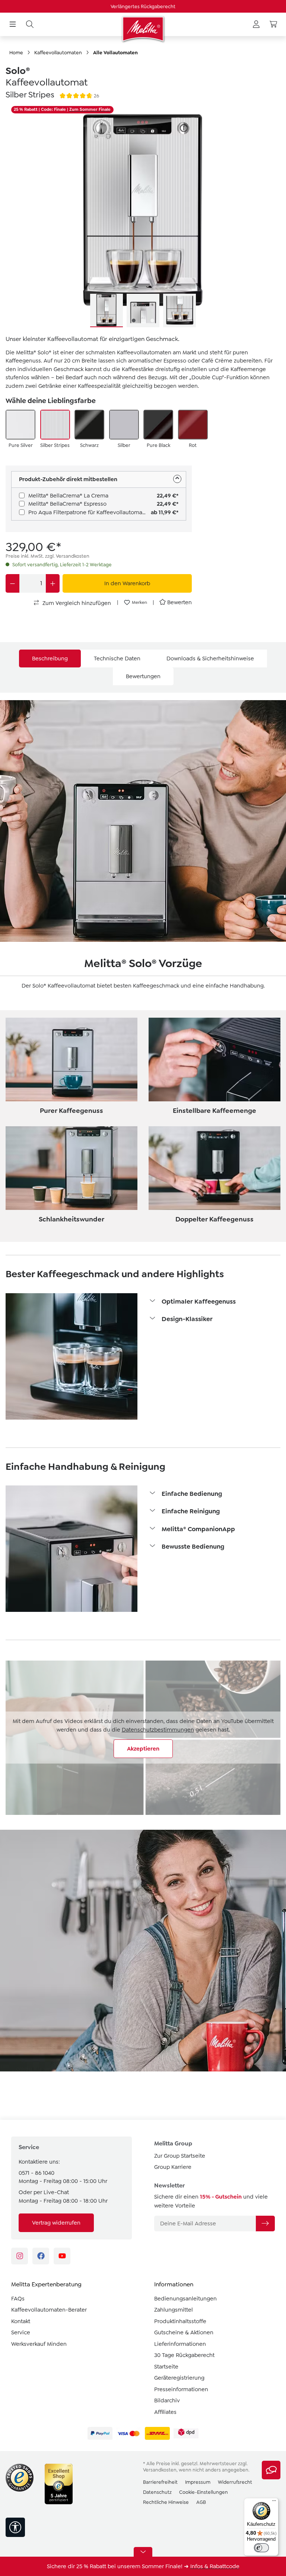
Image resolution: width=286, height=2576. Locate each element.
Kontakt (21, 2321)
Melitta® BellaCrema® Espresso (67, 504)
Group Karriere (173, 2167)
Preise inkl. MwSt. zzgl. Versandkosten (47, 556)
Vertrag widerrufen (56, 2223)
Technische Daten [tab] (117, 659)
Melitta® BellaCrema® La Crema (68, 496)
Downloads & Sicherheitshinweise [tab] (210, 659)
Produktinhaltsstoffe (180, 2321)
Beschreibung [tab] (50, 659)
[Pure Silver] (20, 425)
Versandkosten (160, 2470)
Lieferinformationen (180, 2344)
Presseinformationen (181, 2389)
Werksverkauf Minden (39, 2344)
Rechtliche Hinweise (166, 2502)
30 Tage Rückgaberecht (184, 2355)
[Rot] (193, 425)
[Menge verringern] (12, 583)
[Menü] (13, 25)
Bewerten (179, 602)
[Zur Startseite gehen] (143, 29)
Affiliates (165, 2412)
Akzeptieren (143, 1749)
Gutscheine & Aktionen (184, 2332)
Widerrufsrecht (235, 2482)
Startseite (166, 2367)
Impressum (198, 2482)
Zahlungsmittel (174, 2310)
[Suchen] (30, 25)
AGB (201, 2502)
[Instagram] (20, 2256)
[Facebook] (41, 2256)
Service (21, 2332)
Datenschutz (157, 2492)
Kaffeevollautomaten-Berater (49, 2310)
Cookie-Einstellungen (204, 2492)
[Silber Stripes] (55, 425)
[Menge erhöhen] (53, 583)
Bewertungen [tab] (143, 676)
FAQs (18, 2299)
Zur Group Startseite (180, 2156)
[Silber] (124, 425)
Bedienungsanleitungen (185, 2299)
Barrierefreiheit (160, 2482)
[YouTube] (62, 2256)
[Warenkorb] (273, 25)
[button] (214, 1302)
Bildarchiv (167, 2400)
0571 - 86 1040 (36, 2173)
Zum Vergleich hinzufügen (76, 603)
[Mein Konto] (256, 25)
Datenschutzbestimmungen (158, 1730)
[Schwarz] (89, 425)
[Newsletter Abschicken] (265, 2224)
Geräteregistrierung (179, 2378)
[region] (143, 216)
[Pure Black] (158, 425)
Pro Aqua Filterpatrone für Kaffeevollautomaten (90, 512)
